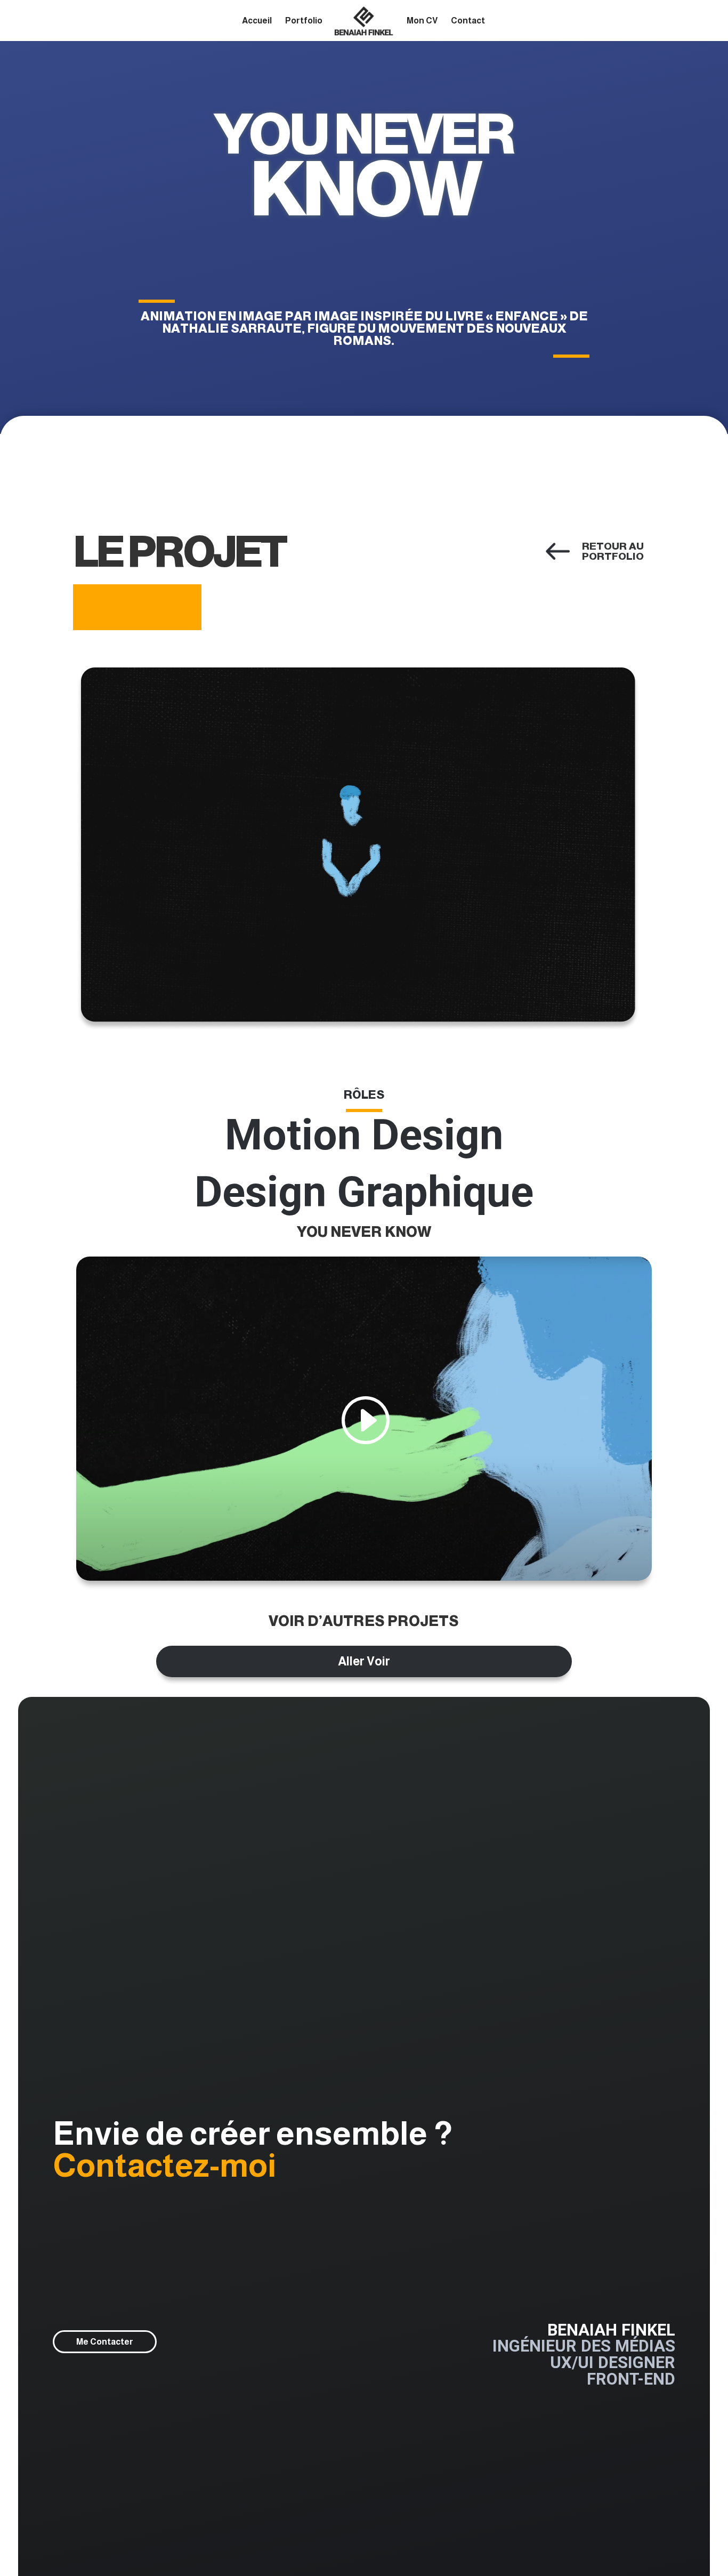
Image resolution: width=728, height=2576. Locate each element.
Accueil (257, 21)
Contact (468, 21)
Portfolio (304, 21)
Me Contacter (105, 2341)
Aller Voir (364, 1661)
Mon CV (422, 21)
